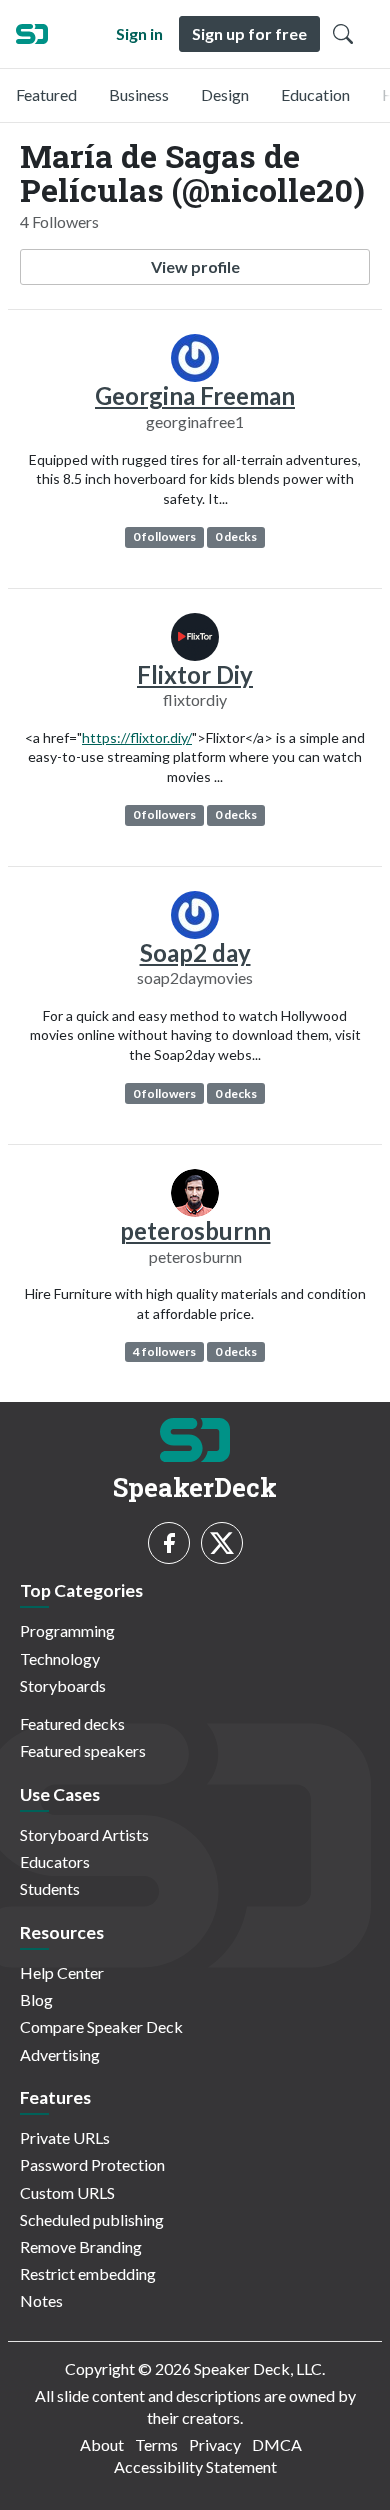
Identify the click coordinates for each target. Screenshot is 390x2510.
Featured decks (72, 1723)
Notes (41, 2300)
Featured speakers (83, 1750)
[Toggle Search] (343, 34)
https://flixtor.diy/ (137, 737)
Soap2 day (195, 952)
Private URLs (65, 2137)
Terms (156, 2444)
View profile (195, 266)
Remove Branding (81, 2246)
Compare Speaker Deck (101, 2026)
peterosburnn (195, 1230)
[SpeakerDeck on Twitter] (222, 1543)
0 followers (164, 536)
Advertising (60, 2054)
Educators (55, 1861)
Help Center (62, 1972)
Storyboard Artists (84, 1834)
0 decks (236, 536)
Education (315, 94)
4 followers (164, 1351)
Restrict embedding (88, 2273)
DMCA (277, 2444)
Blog (36, 1999)
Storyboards (63, 1685)
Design (225, 94)
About (102, 2444)
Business (139, 94)
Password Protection (92, 2164)
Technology (60, 1658)
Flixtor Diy (195, 674)
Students (50, 1888)
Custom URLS (67, 2192)
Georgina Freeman (195, 395)
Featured (46, 94)
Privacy (215, 2444)
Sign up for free (249, 33)
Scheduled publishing (92, 2219)
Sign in (139, 33)
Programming (67, 1630)
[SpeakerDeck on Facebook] (169, 1543)
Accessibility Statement (195, 2466)
